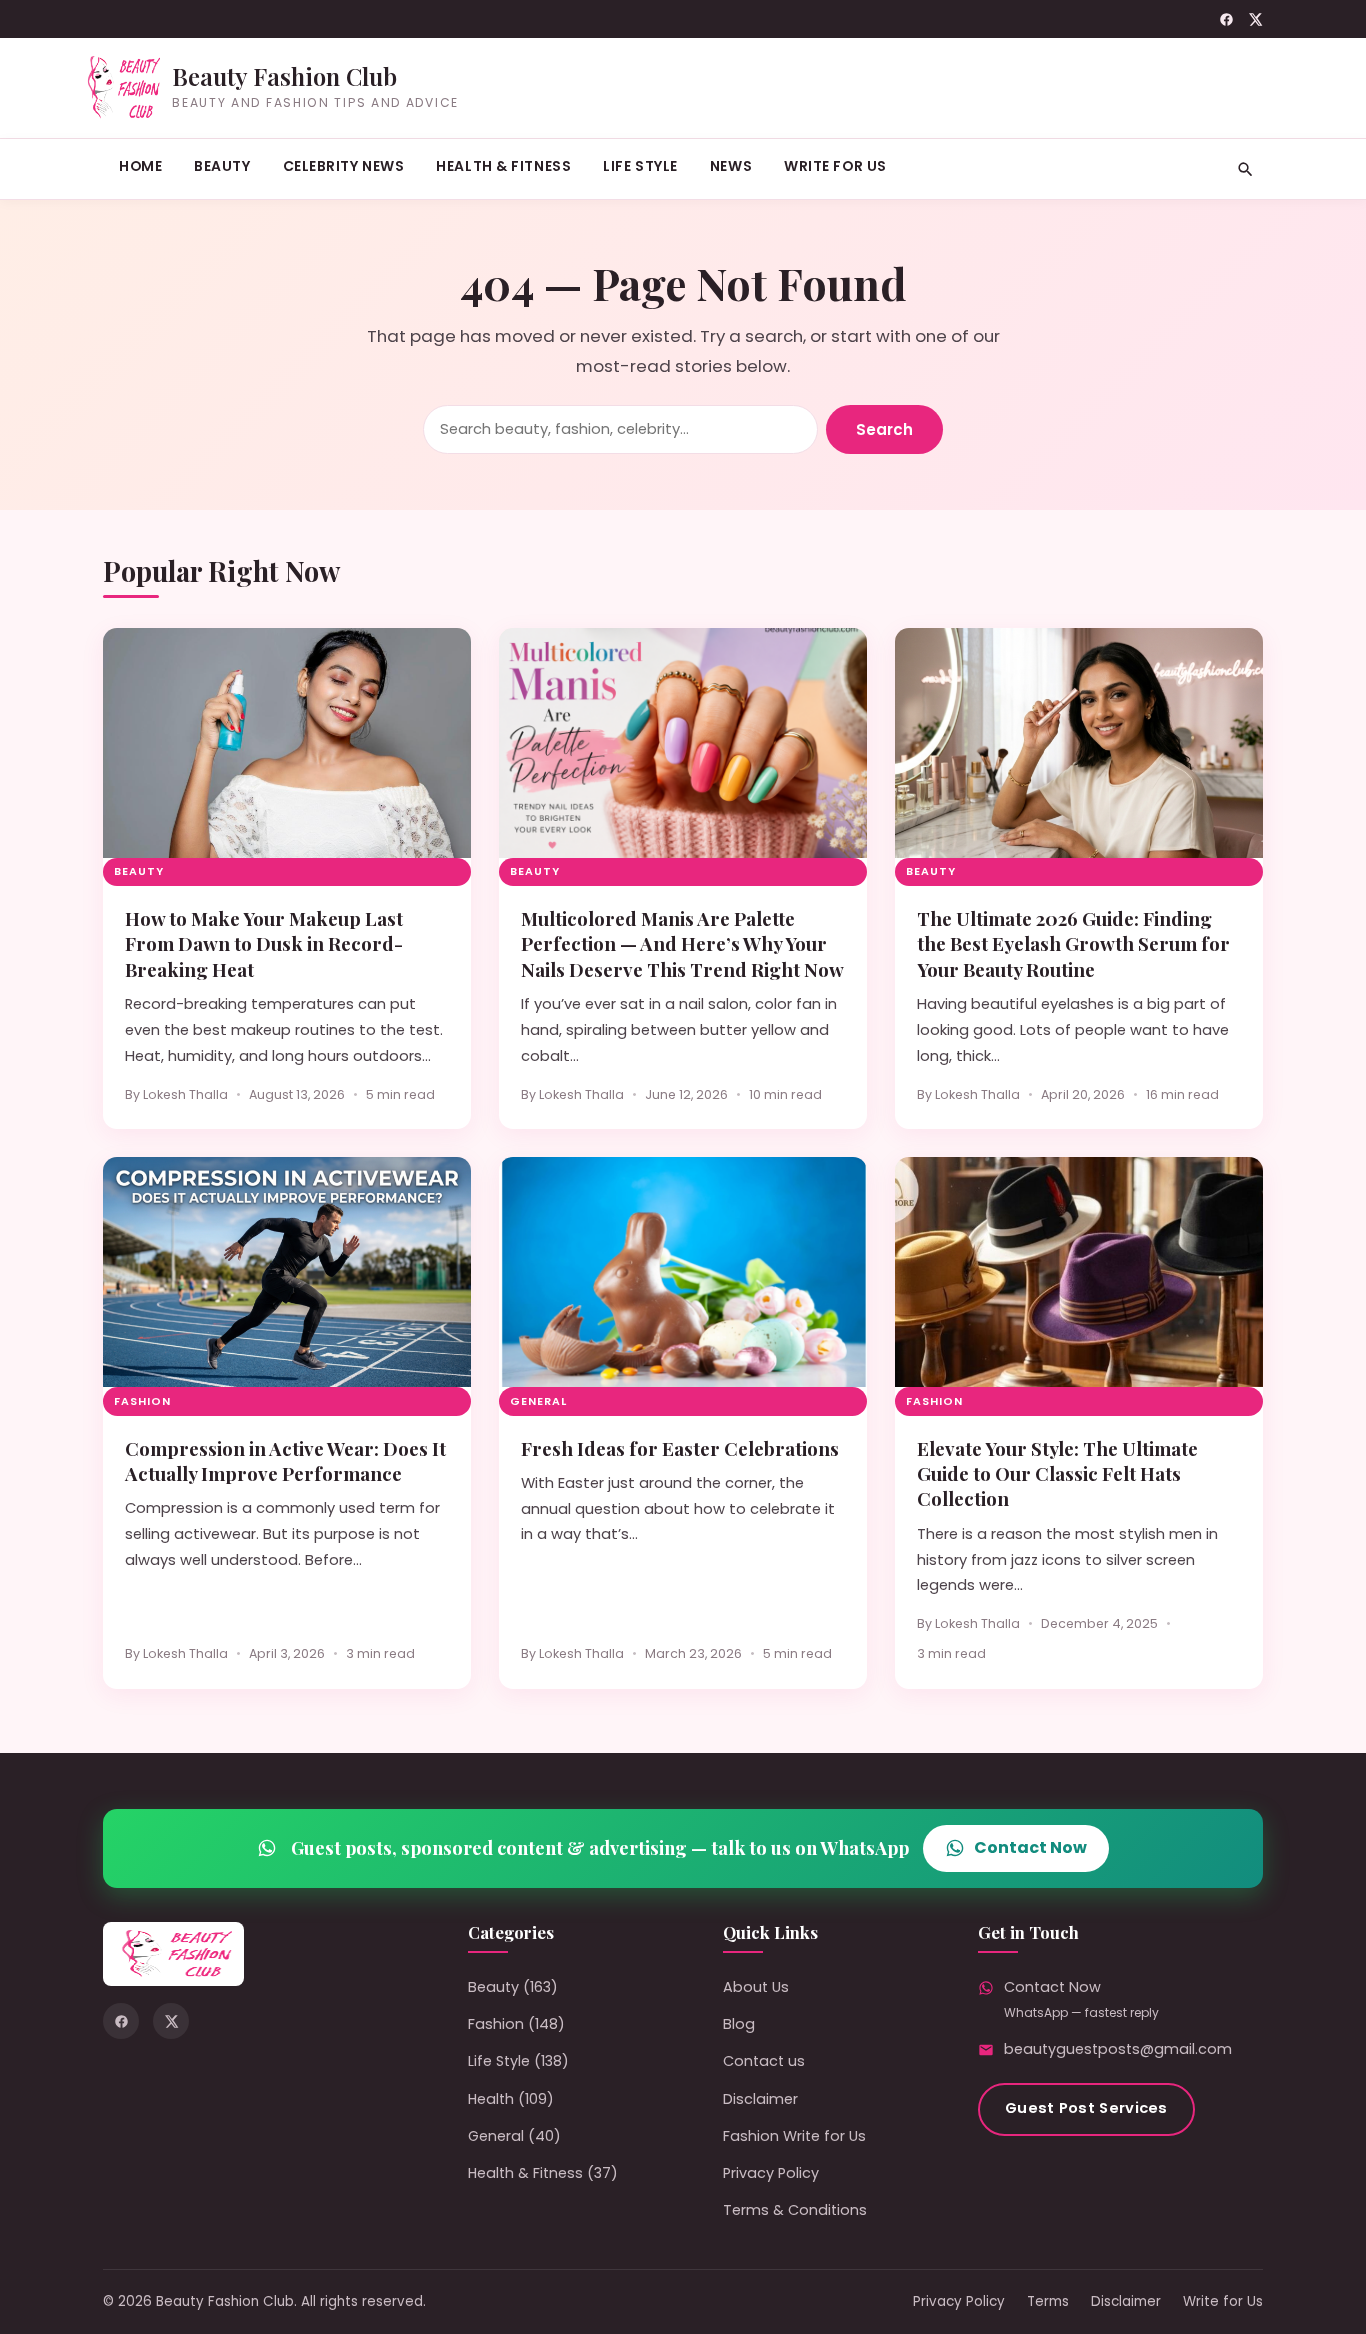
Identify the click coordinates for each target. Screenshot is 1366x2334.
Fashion (142, 1401)
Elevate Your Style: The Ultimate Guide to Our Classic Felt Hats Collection (1057, 1474)
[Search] (1245, 169)
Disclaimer (760, 2099)
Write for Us (835, 166)
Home (140, 166)
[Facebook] (1226, 19)
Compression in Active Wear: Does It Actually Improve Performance (285, 1461)
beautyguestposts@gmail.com (1118, 2049)
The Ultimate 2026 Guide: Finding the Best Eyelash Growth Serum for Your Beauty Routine (1073, 944)
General (538, 1401)
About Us (756, 1987)
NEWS (731, 166)
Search (884, 429)
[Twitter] (1255, 19)
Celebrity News (344, 166)
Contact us (764, 2061)
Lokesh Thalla (185, 1094)
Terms (1048, 2301)
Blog (739, 2024)
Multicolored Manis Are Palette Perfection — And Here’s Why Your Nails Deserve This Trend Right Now (682, 944)
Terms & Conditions (795, 2210)
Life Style (640, 166)
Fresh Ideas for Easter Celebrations (680, 1448)
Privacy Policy (771, 2173)
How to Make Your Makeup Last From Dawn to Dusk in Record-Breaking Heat (264, 944)
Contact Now (1030, 1847)
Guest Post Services (1086, 2108)
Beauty (222, 166)
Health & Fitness (503, 166)
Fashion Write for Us (794, 2136)
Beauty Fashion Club (284, 76)
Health (491, 2099)
